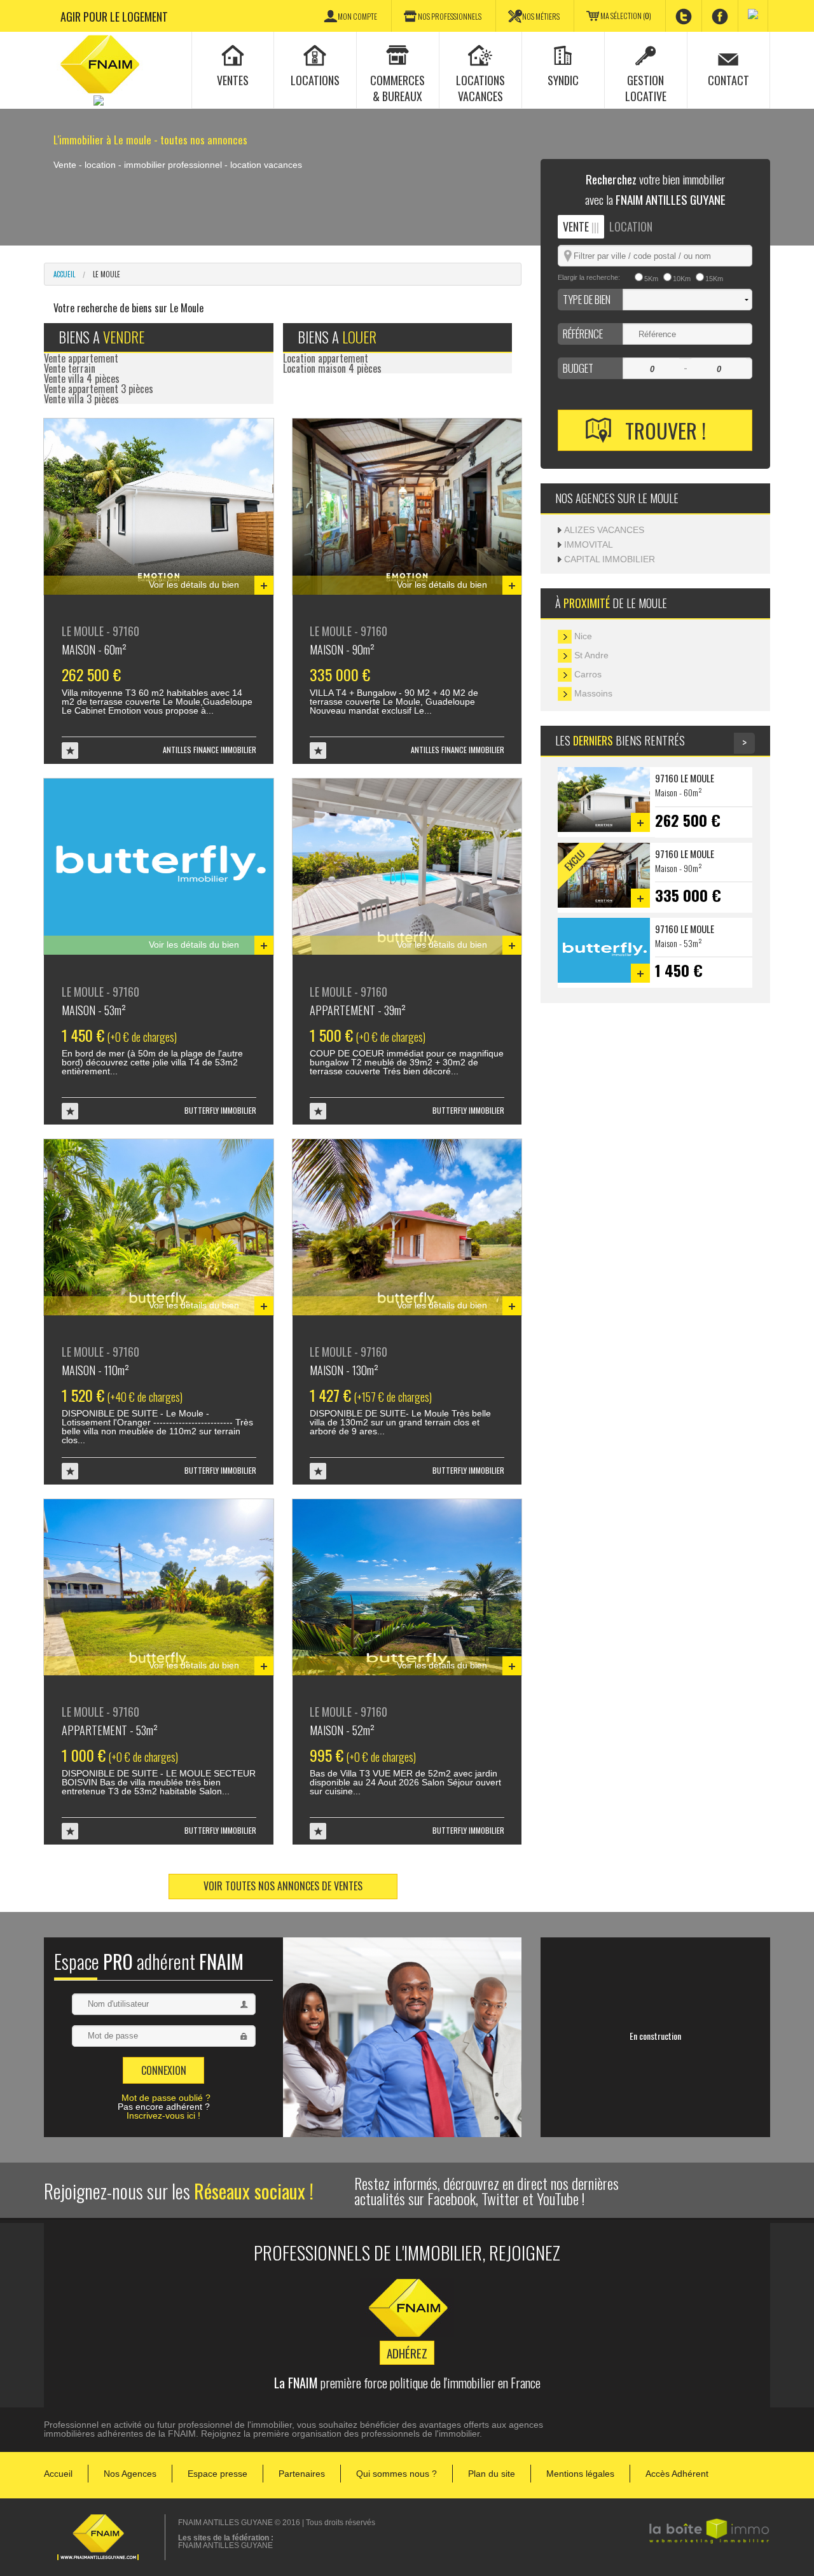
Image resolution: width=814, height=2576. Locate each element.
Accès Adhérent (677, 2474)
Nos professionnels (450, 17)
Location (631, 226)
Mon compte (357, 17)
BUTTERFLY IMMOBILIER (220, 1110)
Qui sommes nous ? (397, 2474)
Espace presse (217, 2474)
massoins (592, 693)
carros (587, 674)
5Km (651, 279)
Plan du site (492, 2474)
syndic (563, 80)
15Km (714, 279)
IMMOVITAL (589, 544)
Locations (315, 80)
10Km (682, 279)
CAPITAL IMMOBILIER (610, 559)
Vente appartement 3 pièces (99, 389)
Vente (581, 226)
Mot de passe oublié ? (166, 2098)
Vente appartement (81, 358)
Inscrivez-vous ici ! (163, 2116)
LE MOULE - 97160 (100, 639)
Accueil (64, 274)
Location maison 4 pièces (332, 368)
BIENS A (101, 337)
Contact (728, 80)
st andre (590, 655)
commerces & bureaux (397, 88)
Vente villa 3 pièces (81, 399)
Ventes (233, 80)
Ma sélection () (626, 16)
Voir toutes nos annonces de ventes (283, 1886)
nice (582, 636)
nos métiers (541, 17)
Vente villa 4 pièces (82, 378)
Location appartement (326, 358)
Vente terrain (70, 368)
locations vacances (480, 88)
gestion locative (646, 88)
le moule (107, 274)
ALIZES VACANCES (604, 530)
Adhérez (407, 2353)
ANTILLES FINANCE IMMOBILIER (210, 750)
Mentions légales (580, 2474)
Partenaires (302, 2474)
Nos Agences (130, 2474)
